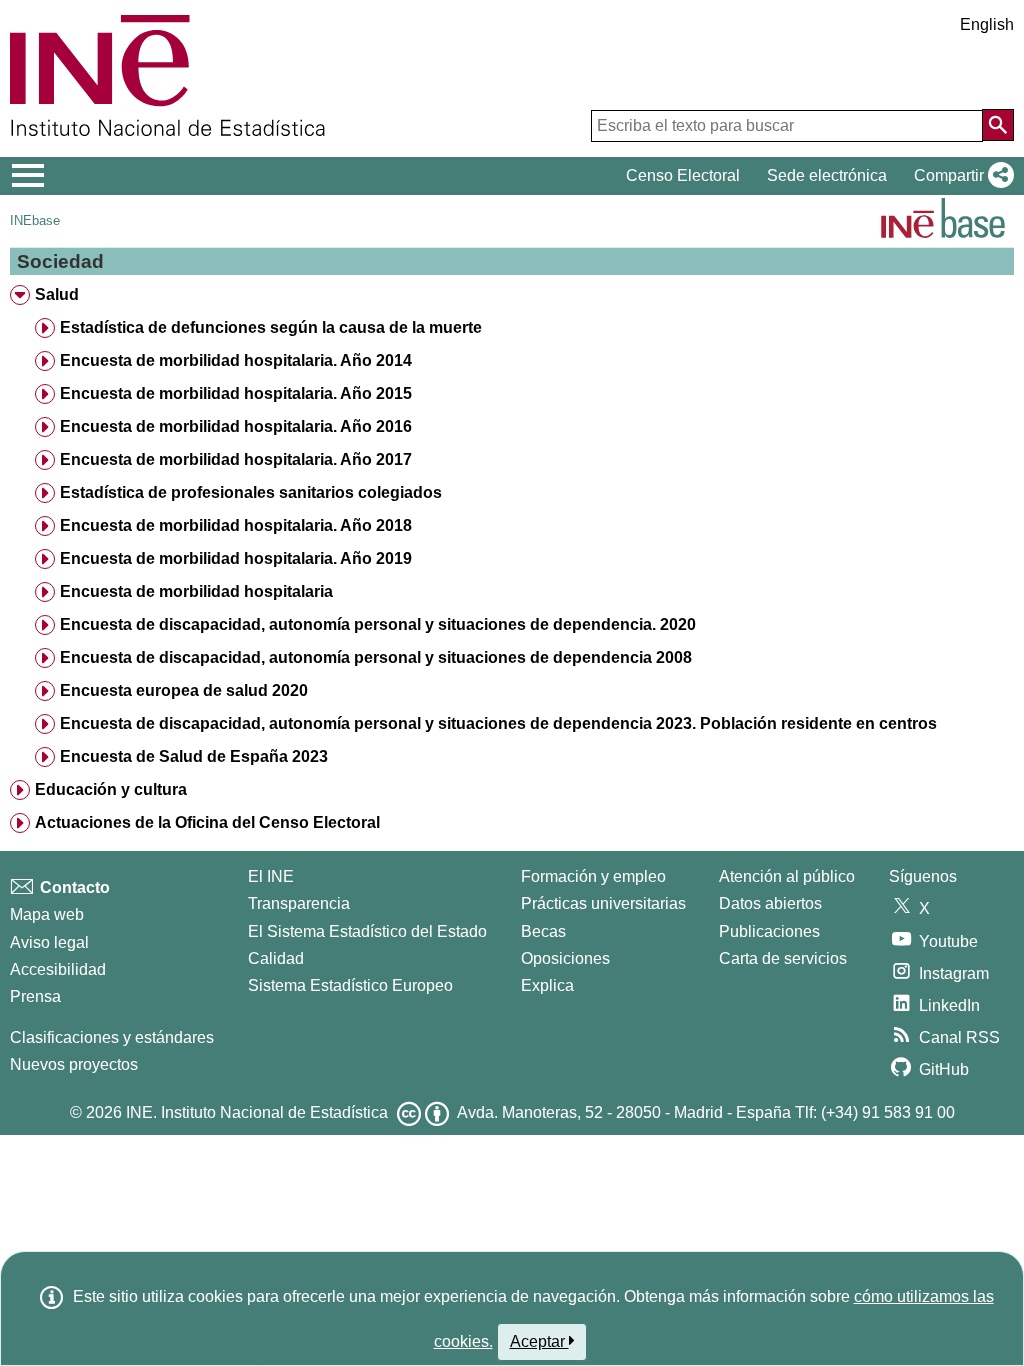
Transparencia (299, 903)
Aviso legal (49, 942)
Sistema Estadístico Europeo (350, 985)
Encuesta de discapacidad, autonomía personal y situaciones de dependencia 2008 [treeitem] (376, 657)
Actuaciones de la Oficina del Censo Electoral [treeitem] (207, 822)
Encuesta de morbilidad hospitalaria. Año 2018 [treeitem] (236, 525)
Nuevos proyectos (74, 1064)
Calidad (276, 958)
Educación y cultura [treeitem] (111, 789)
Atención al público (787, 876)
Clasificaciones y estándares (112, 1037)
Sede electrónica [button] (827, 175)
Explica (547, 985)
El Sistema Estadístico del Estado (367, 931)
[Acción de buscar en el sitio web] (998, 125)
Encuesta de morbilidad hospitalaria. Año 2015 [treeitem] (236, 393)
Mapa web (47, 914)
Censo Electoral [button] (683, 175)
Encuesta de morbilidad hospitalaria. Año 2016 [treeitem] (236, 426)
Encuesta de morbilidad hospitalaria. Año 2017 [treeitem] (236, 459)
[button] (960, 176)
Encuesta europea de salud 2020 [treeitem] (184, 690)
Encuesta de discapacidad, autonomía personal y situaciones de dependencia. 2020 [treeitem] (378, 624)
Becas (543, 931)
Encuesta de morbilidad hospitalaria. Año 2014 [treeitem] (236, 360)
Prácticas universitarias (603, 903)
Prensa (35, 996)
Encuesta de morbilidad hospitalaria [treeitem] (196, 591)
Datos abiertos (770, 903)
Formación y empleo (593, 876)
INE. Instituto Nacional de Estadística (257, 1112)
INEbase (35, 220)
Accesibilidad (58, 969)
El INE (271, 876)
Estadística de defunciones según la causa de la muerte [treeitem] (271, 327)
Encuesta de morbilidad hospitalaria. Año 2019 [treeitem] (236, 558)
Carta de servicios (783, 958)
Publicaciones (769, 931)
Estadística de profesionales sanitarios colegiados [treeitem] (251, 492)
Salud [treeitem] (57, 294)
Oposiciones (565, 958)
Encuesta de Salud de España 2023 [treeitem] (194, 756)
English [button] (987, 24)
